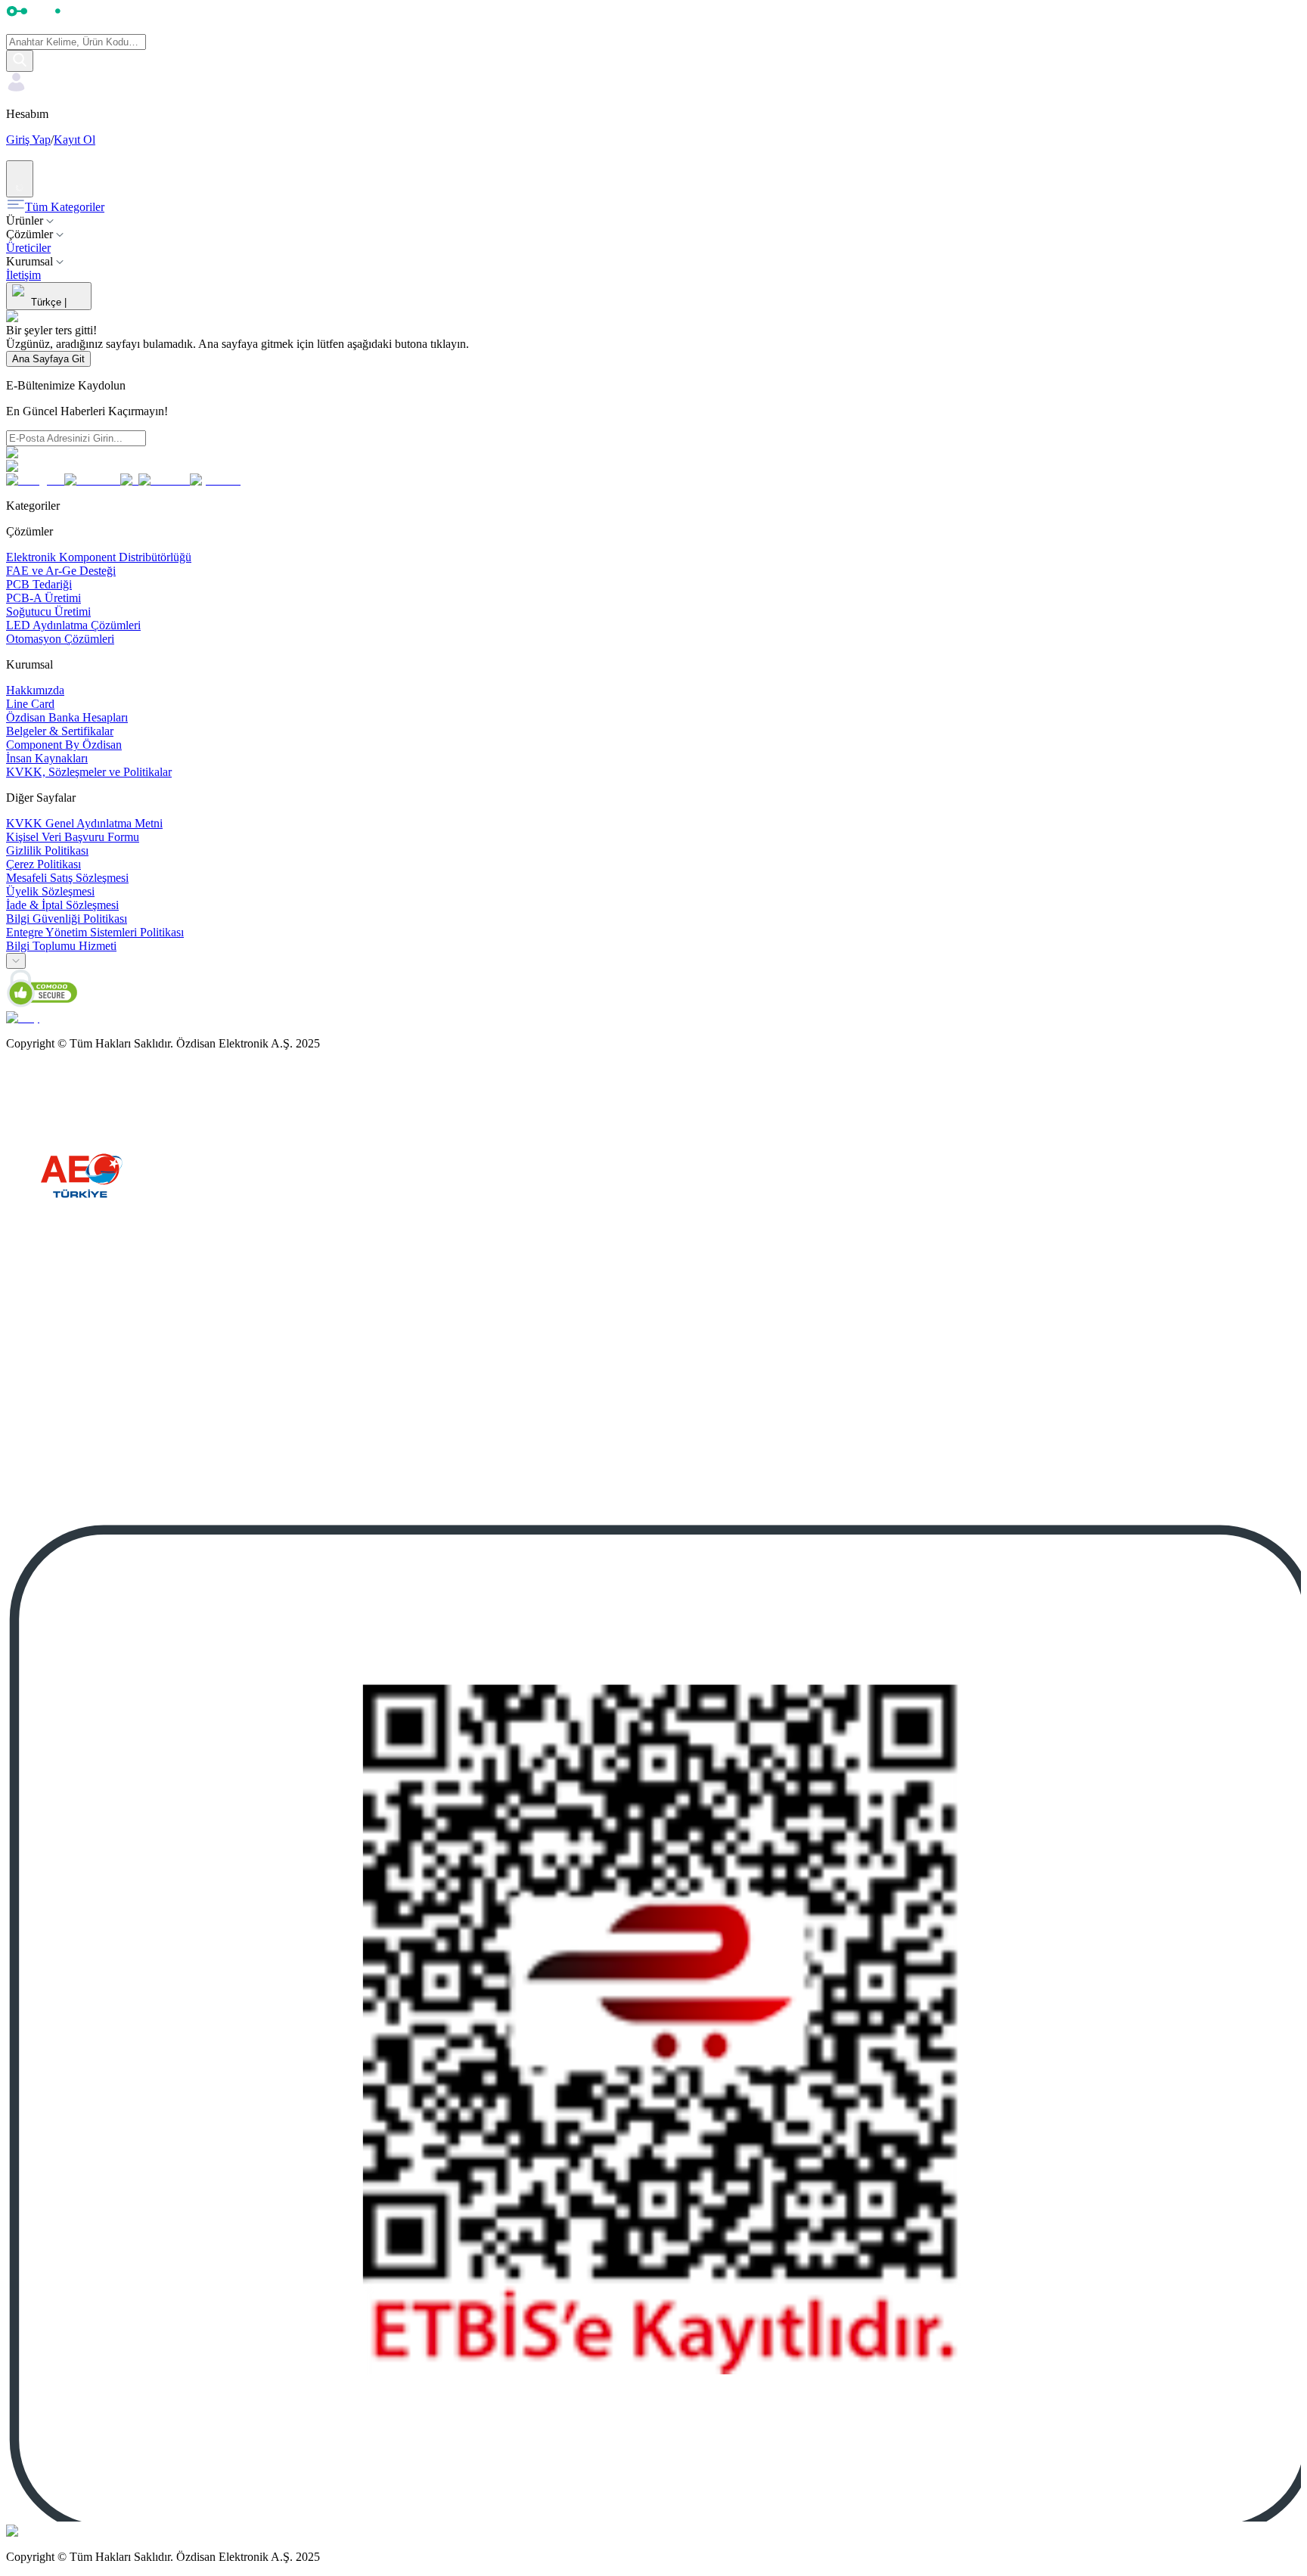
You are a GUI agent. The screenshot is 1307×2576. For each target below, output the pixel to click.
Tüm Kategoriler (65, 207)
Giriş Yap (28, 140)
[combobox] (16, 961)
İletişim (23, 275)
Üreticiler (28, 248)
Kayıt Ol (75, 140)
